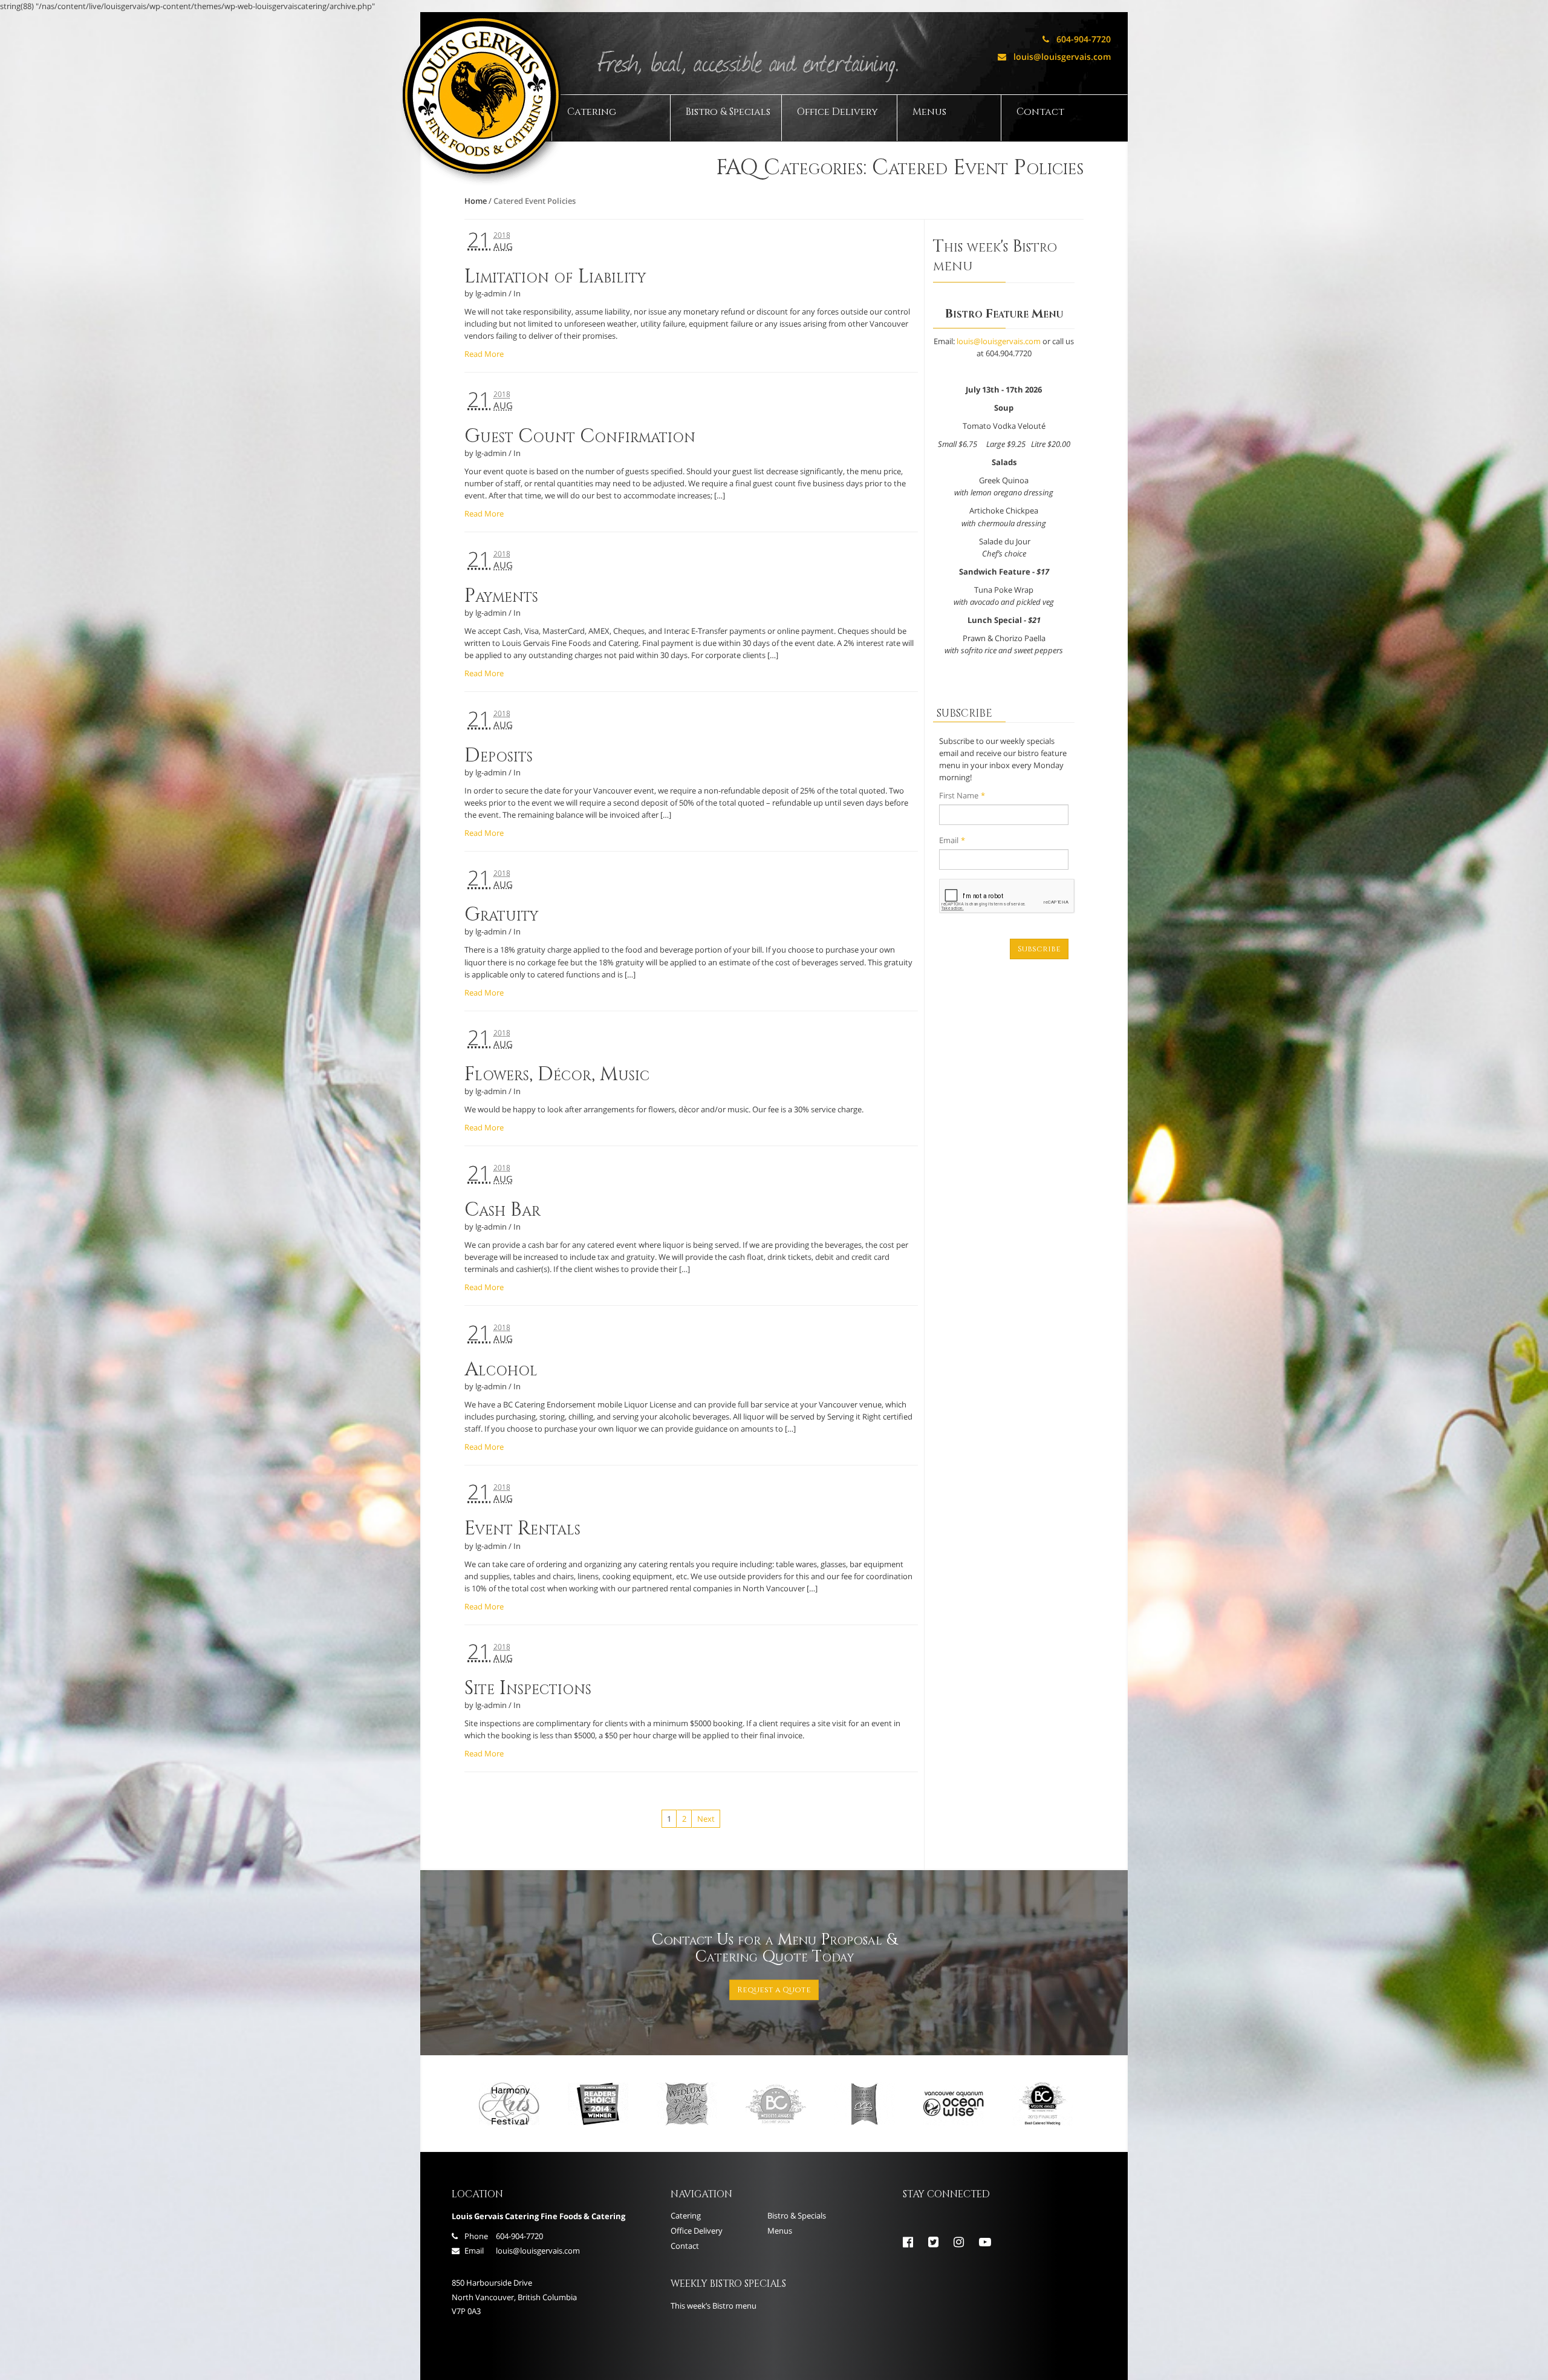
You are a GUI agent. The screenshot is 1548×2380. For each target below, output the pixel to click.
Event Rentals (522, 1529)
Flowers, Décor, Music (557, 1074)
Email (952, 840)
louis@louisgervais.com (1054, 57)
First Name (962, 795)
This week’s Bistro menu (714, 2306)
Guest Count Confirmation (580, 436)
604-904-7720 (1077, 39)
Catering (592, 112)
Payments (501, 596)
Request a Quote (774, 1990)
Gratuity (501, 915)
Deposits (499, 756)
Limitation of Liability (555, 277)
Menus (929, 112)
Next (706, 1819)
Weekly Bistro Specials (728, 2284)
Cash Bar (502, 1210)
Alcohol (501, 1370)
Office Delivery (837, 112)
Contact (1040, 112)
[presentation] (1007, 896)
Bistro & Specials (728, 112)
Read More (484, 354)
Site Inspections (528, 1688)
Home (476, 201)
